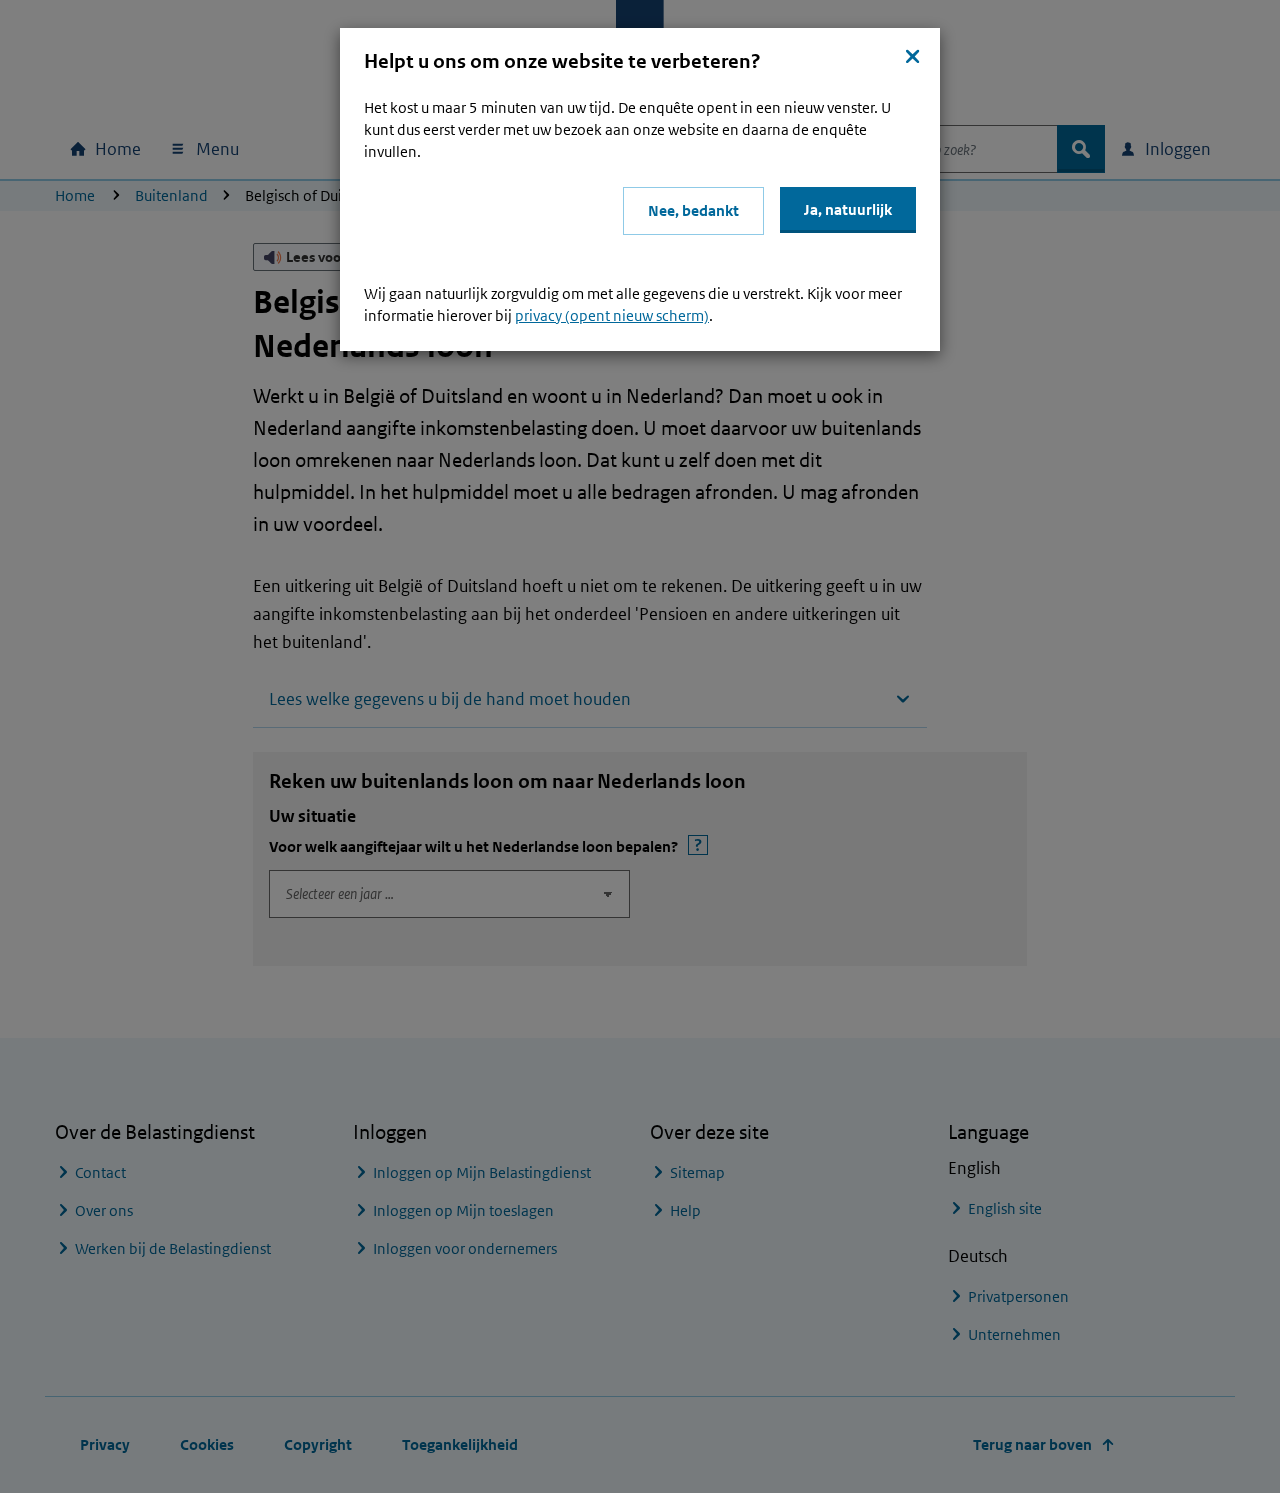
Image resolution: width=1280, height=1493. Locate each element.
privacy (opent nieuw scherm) (612, 315)
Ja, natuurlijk (848, 209)
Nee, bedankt (693, 210)
